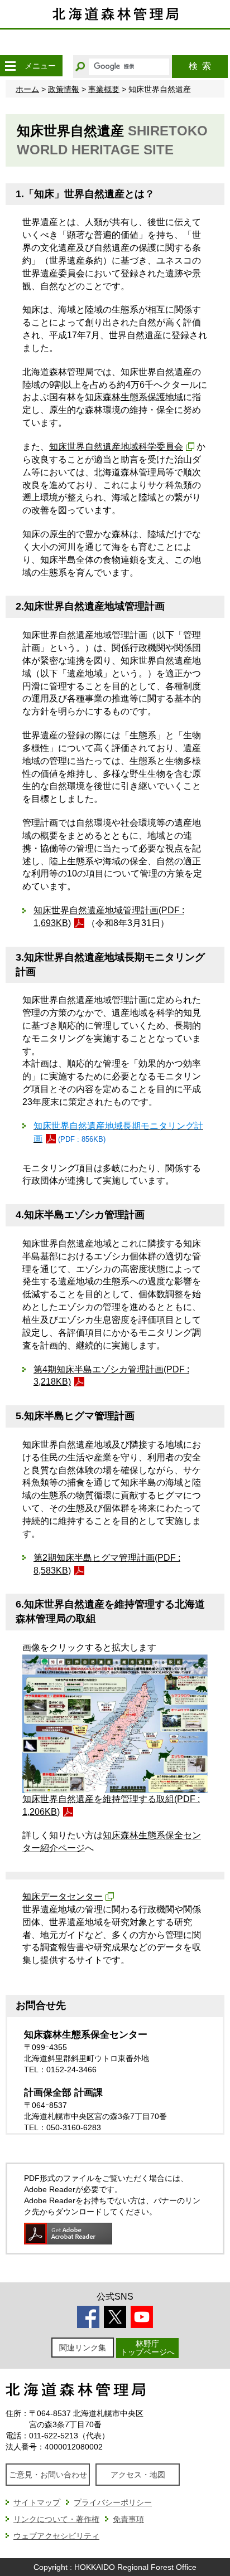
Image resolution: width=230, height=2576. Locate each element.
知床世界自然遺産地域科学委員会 (116, 447)
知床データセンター (63, 1896)
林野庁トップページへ (147, 2348)
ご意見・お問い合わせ (48, 2475)
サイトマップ (37, 2502)
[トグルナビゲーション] (10, 66)
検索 (200, 66)
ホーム (27, 89)
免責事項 (128, 2519)
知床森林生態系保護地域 (134, 397)
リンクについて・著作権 (56, 2519)
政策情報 (64, 89)
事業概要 (104, 89)
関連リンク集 (83, 2348)
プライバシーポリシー (113, 2502)
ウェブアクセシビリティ (56, 2536)
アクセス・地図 (138, 2475)
